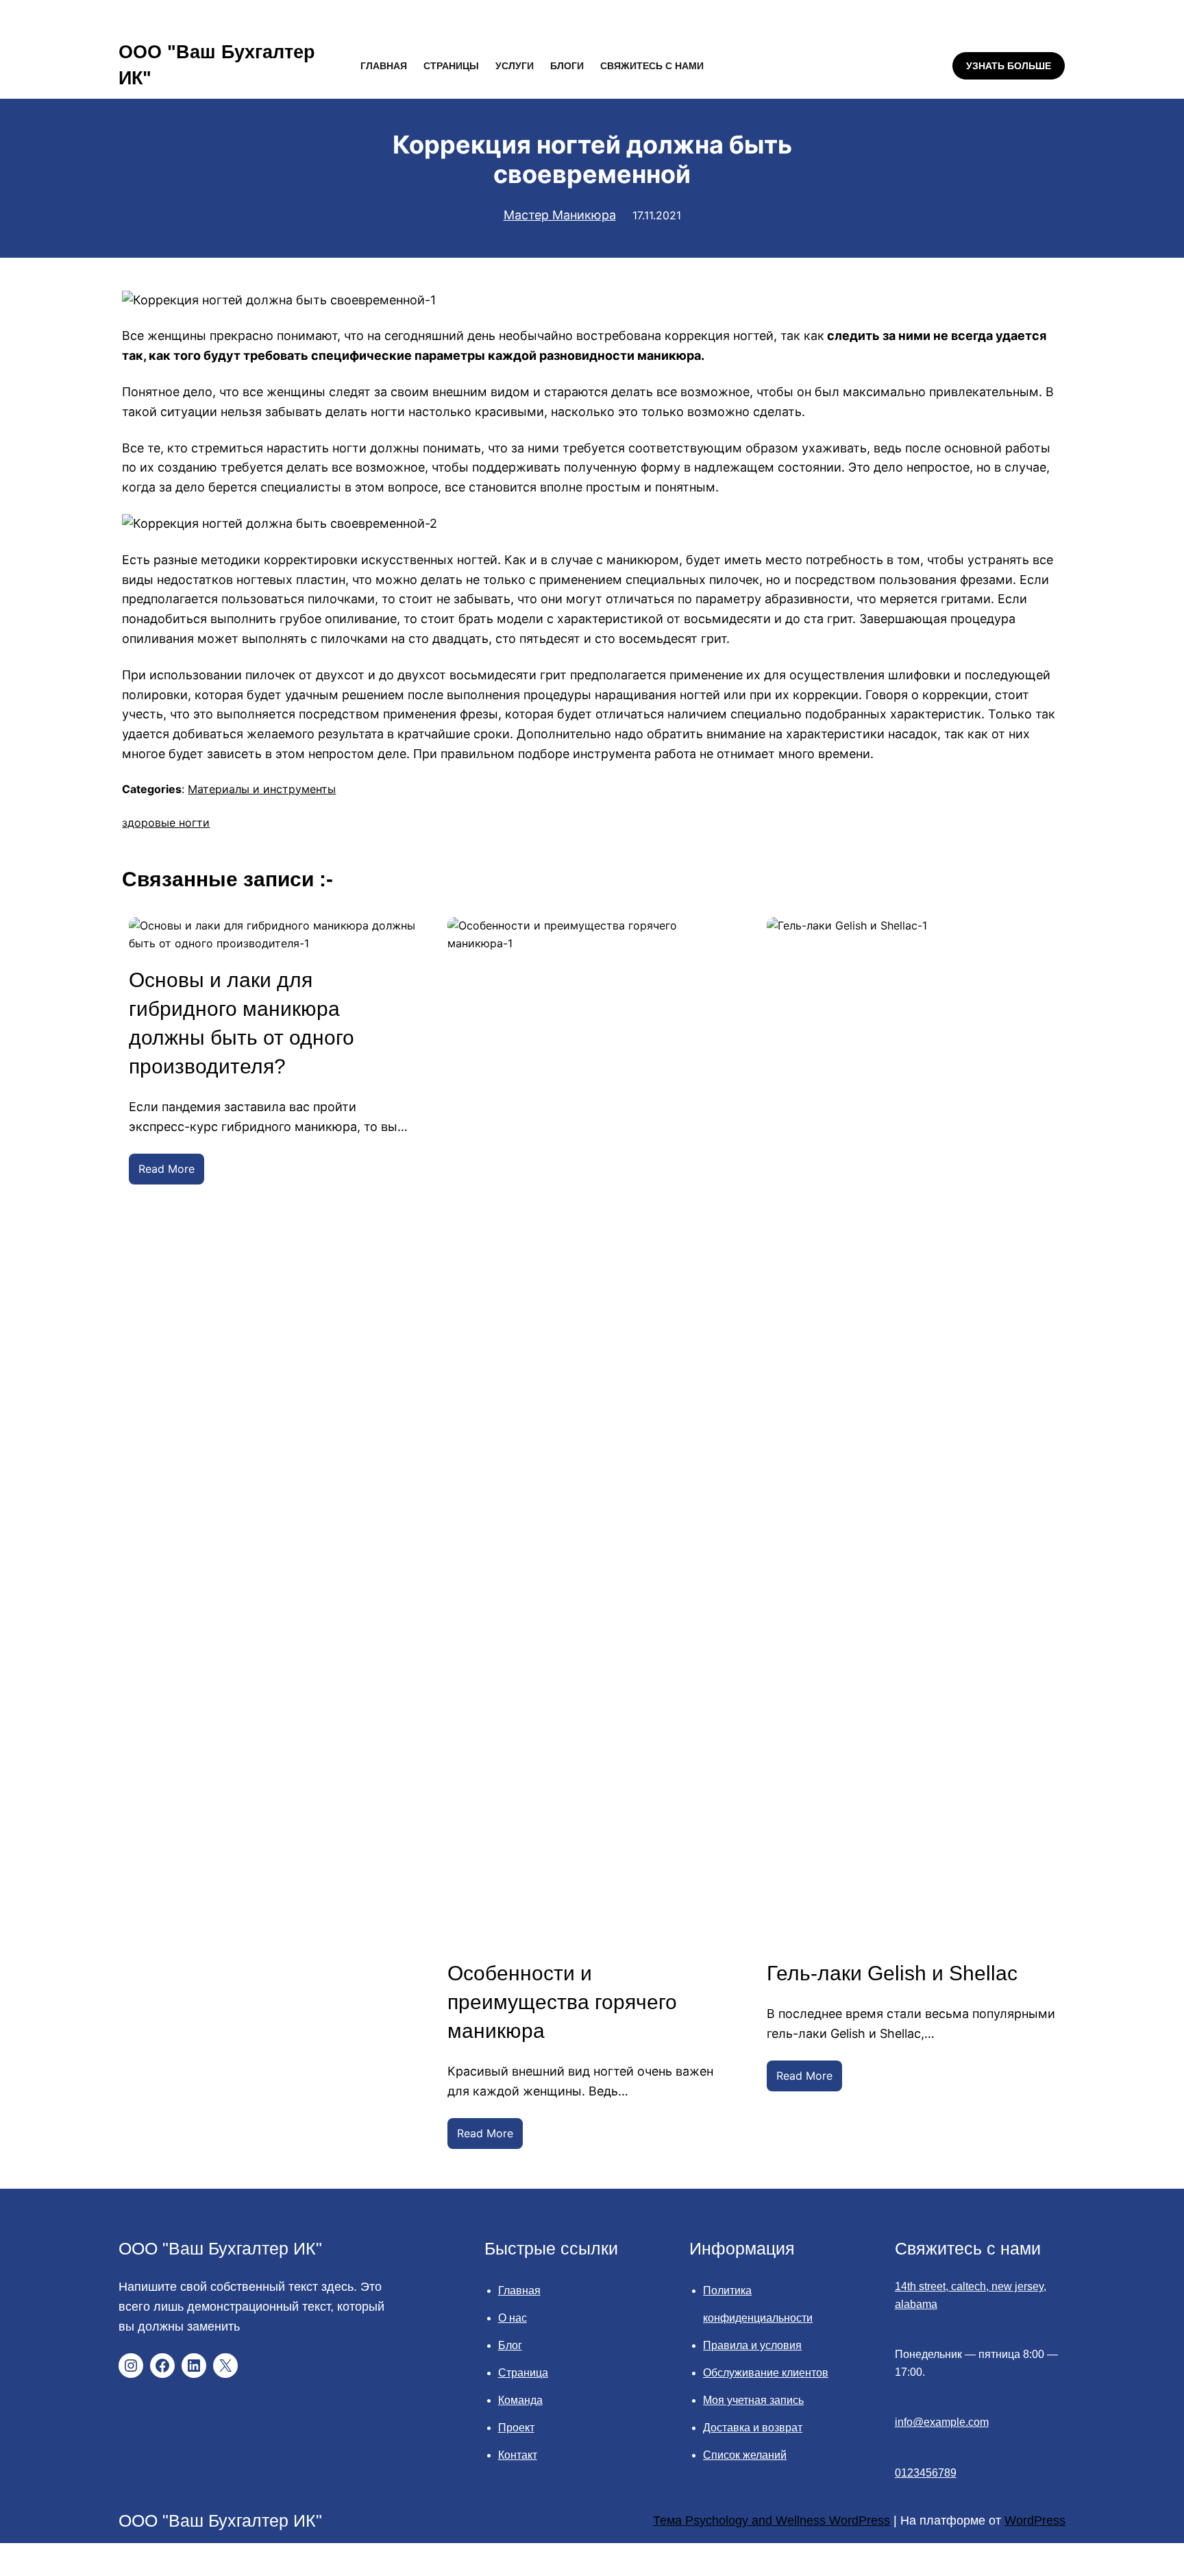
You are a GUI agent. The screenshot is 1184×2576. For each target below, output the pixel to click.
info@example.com (942, 2422)
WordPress (1035, 2520)
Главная (519, 2291)
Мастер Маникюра (560, 215)
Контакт (518, 2455)
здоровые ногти (166, 823)
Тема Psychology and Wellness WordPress (772, 2520)
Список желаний (745, 2455)
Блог (510, 2345)
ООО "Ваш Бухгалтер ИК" (220, 2248)
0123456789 (926, 2473)
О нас (513, 2318)
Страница (523, 2373)
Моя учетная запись (753, 2400)
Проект (516, 2428)
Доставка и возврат (753, 2428)
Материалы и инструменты (262, 789)
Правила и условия (752, 2345)
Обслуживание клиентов (766, 2373)
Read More (171, 1173)
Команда (520, 2400)
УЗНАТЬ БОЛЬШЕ (1009, 66)
